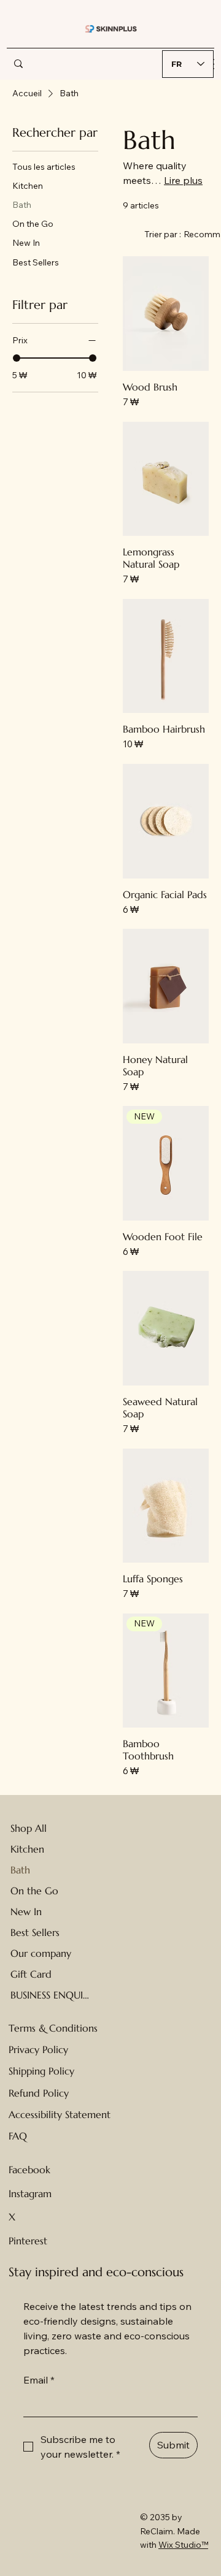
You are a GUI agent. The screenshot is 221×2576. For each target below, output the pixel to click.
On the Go (34, 1891)
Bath (20, 1870)
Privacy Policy (38, 2049)
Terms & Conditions (53, 2028)
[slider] (17, 358)
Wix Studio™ (183, 2545)
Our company (41, 1953)
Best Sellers (35, 1932)
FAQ (18, 2136)
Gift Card (31, 1974)
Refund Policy (39, 2093)
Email (39, 2380)
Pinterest (28, 2241)
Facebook (29, 2170)
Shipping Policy (41, 2071)
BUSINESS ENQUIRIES (50, 1995)
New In (26, 1911)
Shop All (29, 1828)
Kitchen (27, 1849)
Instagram (30, 2193)
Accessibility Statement (60, 2114)
